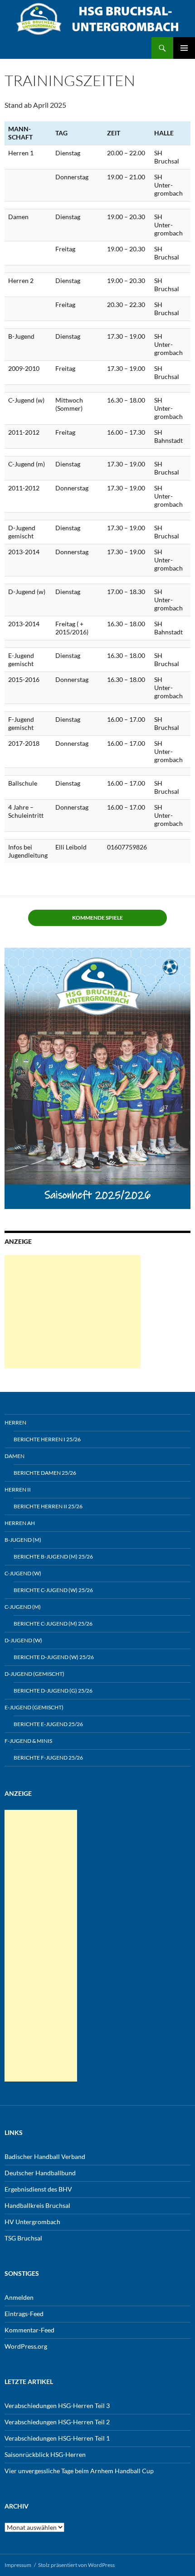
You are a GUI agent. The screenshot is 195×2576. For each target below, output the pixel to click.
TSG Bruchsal (23, 2238)
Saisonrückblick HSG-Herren (45, 2454)
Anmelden (19, 2297)
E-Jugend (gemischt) (34, 1707)
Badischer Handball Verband (45, 2156)
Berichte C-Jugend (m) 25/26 (53, 1624)
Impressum (18, 2565)
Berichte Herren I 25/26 (47, 1439)
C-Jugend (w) (23, 1573)
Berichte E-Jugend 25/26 (48, 1724)
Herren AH (20, 1523)
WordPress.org (26, 2346)
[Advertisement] (73, 1312)
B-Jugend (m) (23, 1540)
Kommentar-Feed (29, 2330)
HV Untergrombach (32, 2222)
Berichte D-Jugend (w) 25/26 (54, 1657)
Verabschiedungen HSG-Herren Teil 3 (57, 2406)
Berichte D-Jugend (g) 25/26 (53, 1691)
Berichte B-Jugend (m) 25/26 (53, 1557)
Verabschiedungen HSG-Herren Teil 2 (57, 2422)
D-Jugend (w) (23, 1640)
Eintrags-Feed (24, 2314)
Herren (15, 1422)
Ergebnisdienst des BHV (38, 2189)
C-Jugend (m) (23, 1607)
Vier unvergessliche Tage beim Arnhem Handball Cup (79, 2471)
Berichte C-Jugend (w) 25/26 (53, 1590)
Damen (15, 1456)
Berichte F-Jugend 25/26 (48, 1758)
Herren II (18, 1489)
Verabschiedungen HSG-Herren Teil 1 (57, 2438)
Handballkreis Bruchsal (37, 2205)
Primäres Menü (184, 48)
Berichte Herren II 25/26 (48, 1506)
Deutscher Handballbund (40, 2173)
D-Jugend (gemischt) (34, 1674)
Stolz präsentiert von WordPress (76, 2565)
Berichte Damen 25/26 (45, 1473)
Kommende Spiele (97, 918)
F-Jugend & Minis (28, 1741)
